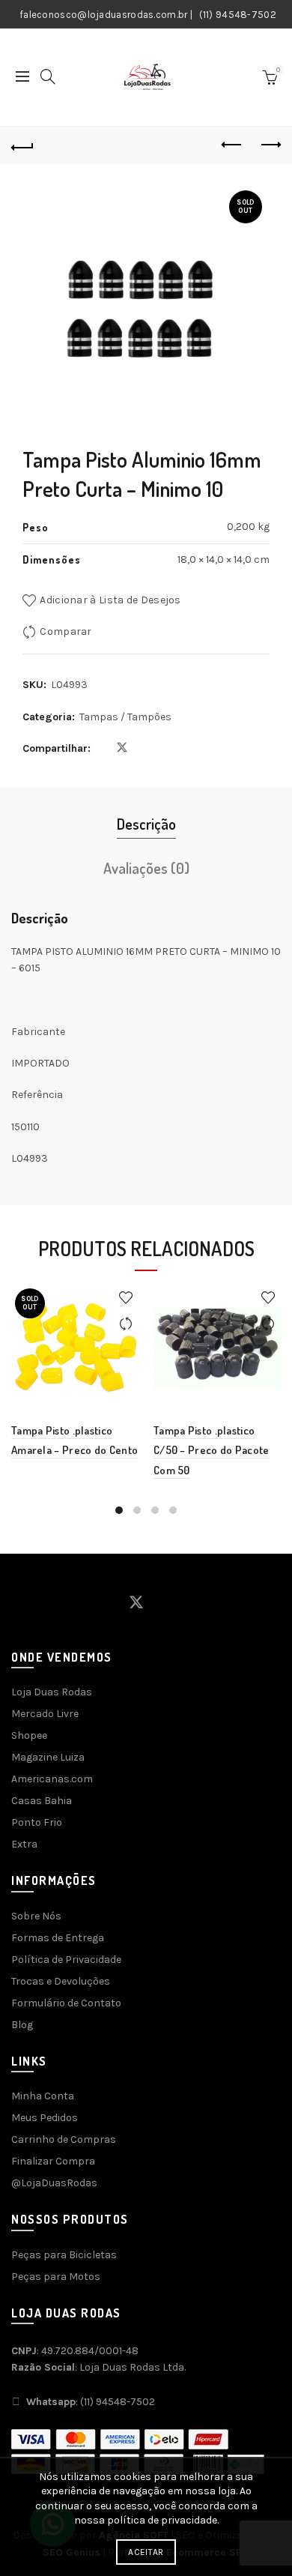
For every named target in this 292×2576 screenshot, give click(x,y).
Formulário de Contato (66, 2003)
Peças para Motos (56, 2277)
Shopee (29, 1735)
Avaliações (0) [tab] (146, 868)
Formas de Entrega (58, 1938)
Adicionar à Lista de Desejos (110, 600)
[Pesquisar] (48, 76)
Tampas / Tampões (125, 717)
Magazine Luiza (48, 1757)
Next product (270, 145)
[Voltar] (22, 145)
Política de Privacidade (66, 1960)
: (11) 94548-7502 (91, 2402)
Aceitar (146, 2552)
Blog (22, 2025)
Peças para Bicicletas (64, 2255)
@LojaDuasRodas (54, 2183)
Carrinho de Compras (64, 2139)
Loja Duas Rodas (52, 1692)
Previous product (232, 145)
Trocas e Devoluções (61, 1981)
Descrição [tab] (146, 824)
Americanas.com (52, 1779)
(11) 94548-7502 (238, 15)
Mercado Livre (45, 1714)
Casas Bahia (42, 1801)
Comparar (66, 631)
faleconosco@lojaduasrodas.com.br (104, 15)
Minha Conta (43, 2096)
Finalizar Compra (53, 2161)
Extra (24, 1844)
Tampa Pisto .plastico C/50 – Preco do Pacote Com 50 (212, 1450)
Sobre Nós (36, 1916)
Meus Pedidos (45, 2118)
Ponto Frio (37, 1822)
